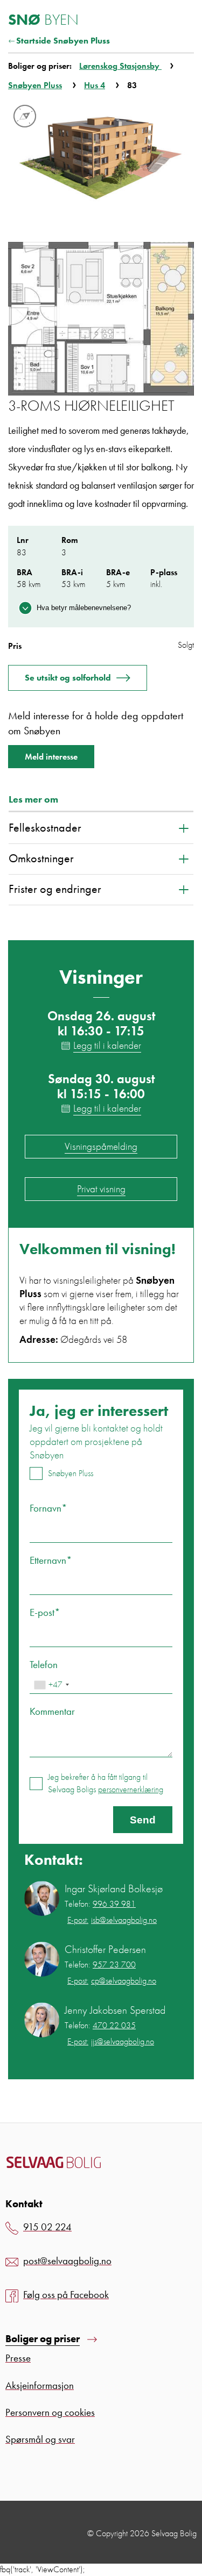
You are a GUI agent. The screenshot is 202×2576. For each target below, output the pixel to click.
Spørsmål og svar (40, 2439)
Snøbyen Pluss (35, 85)
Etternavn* (51, 1560)
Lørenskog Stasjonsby (120, 66)
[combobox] (51, 1685)
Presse (18, 2358)
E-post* (45, 1612)
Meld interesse (51, 757)
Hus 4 (95, 85)
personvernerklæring (131, 1789)
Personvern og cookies (50, 2412)
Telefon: (100, 1904)
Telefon (44, 1665)
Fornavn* (48, 1508)
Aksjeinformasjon (40, 2385)
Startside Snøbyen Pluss (63, 41)
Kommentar (52, 1711)
